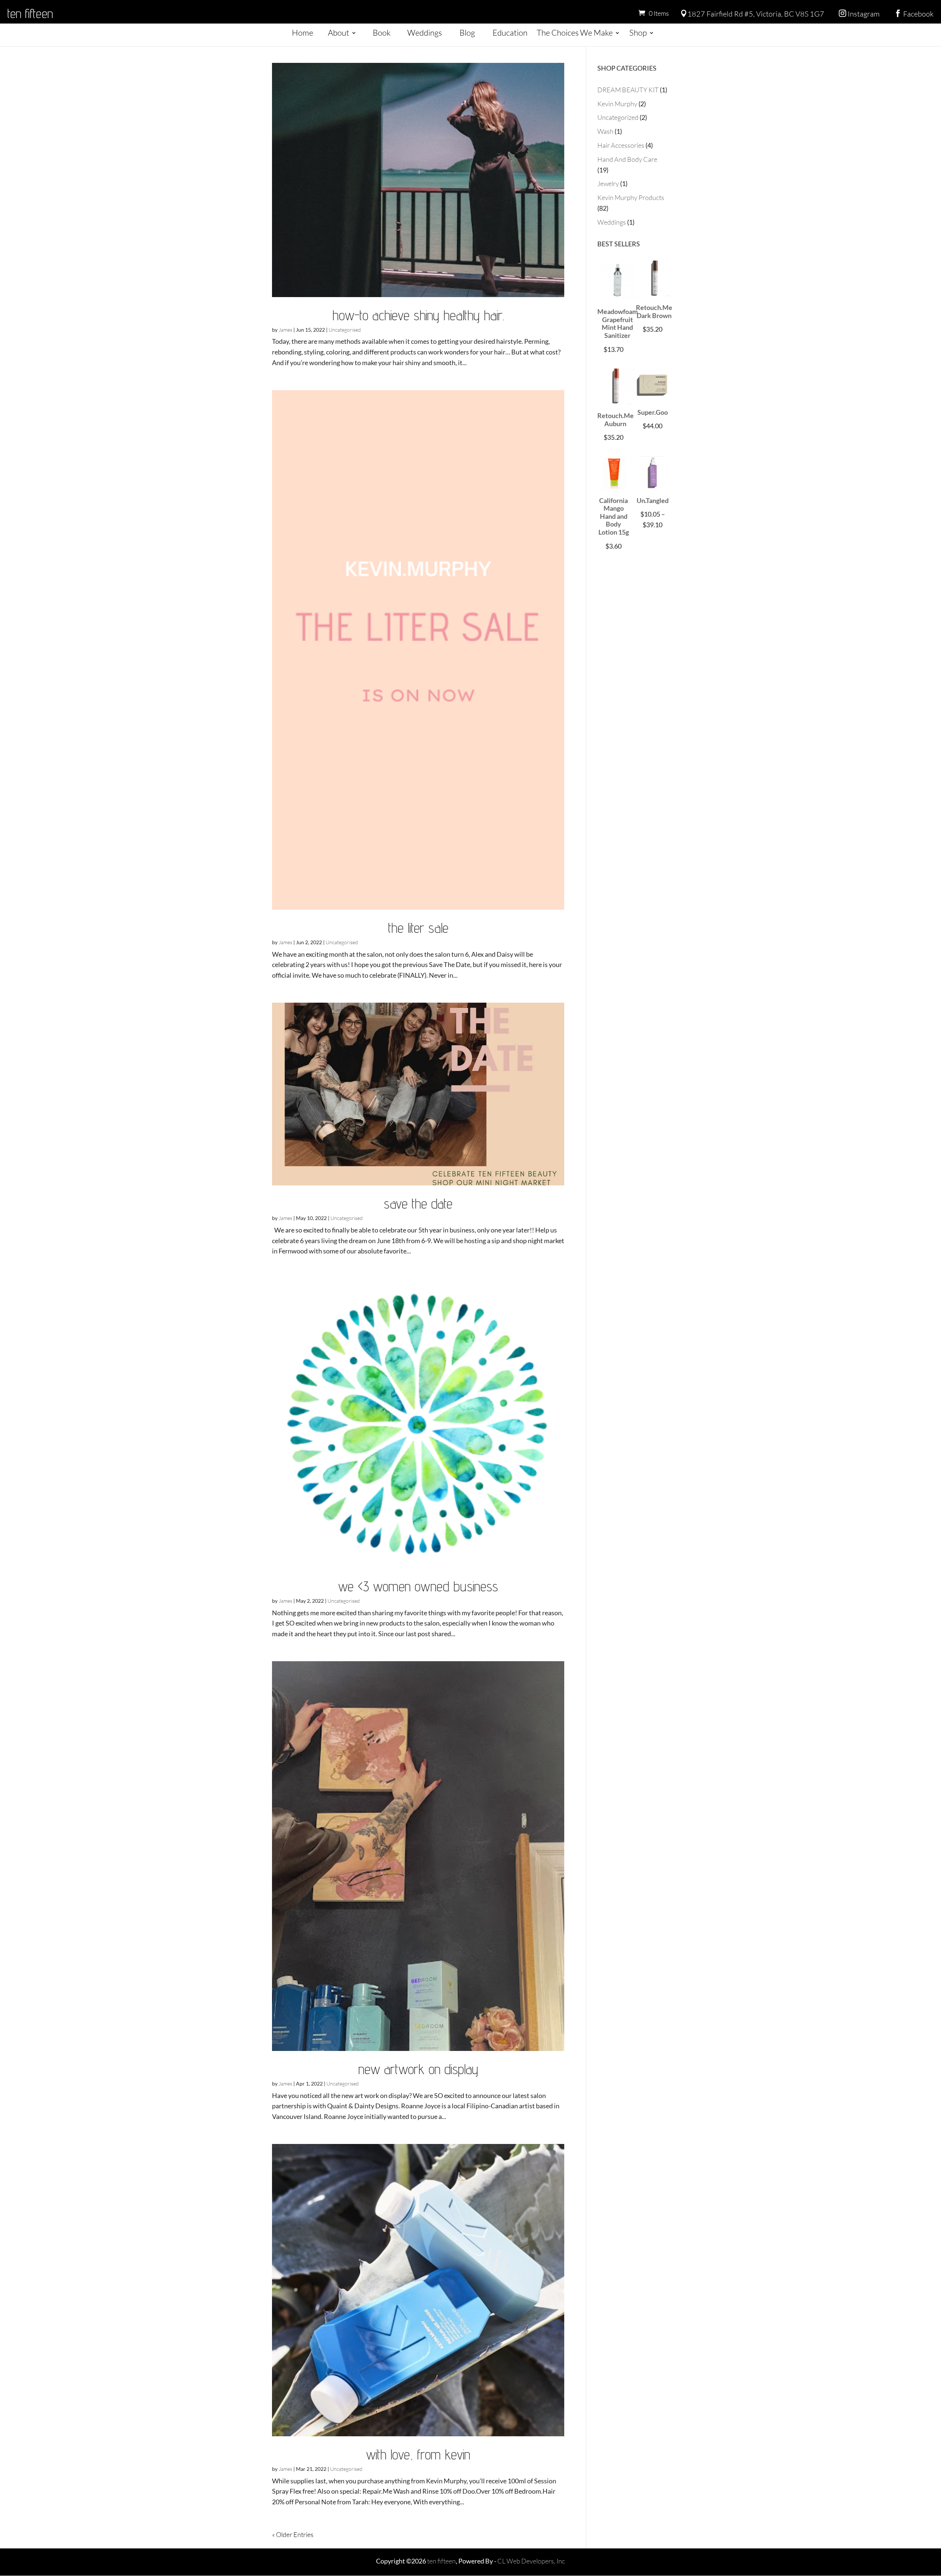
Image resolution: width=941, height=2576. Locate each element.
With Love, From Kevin (418, 2454)
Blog (467, 33)
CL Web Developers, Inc (531, 2561)
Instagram (859, 14)
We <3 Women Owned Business (418, 1586)
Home (303, 33)
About (339, 33)
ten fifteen (30, 13)
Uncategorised (345, 330)
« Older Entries (293, 2534)
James (285, 330)
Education (510, 33)
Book (382, 33)
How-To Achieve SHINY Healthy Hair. (418, 315)
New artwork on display (418, 2069)
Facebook (914, 14)
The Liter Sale (418, 928)
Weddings (425, 33)
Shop (638, 33)
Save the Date (418, 1203)
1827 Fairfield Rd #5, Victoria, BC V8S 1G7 (752, 14)
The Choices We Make (575, 33)
